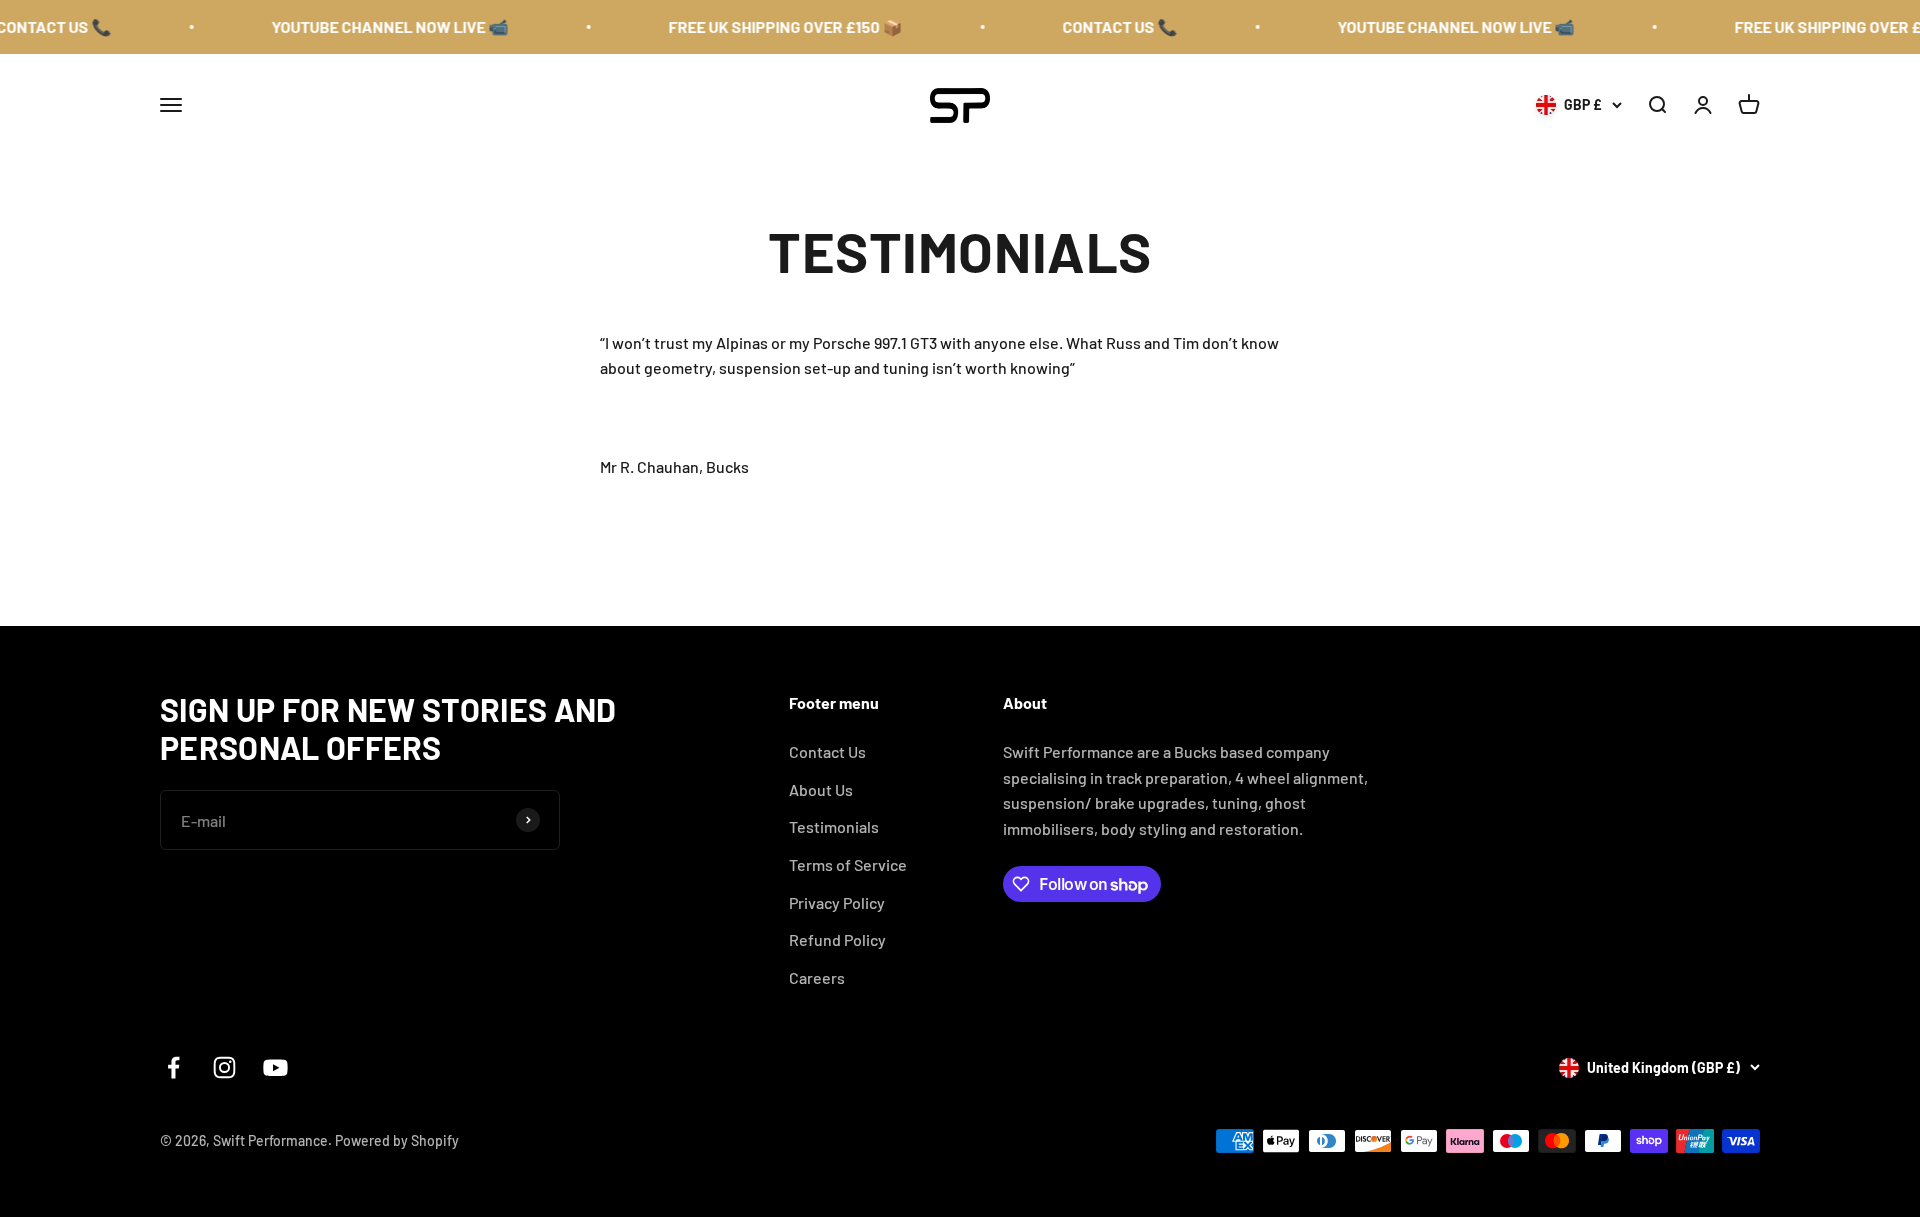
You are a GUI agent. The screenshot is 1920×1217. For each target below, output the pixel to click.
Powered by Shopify (397, 1140)
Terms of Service (848, 864)
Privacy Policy (837, 902)
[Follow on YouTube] (275, 1067)
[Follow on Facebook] (173, 1067)
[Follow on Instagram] (224, 1067)
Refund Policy (837, 939)
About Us (821, 789)
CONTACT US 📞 (1099, 26)
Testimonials (834, 826)
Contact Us (827, 751)
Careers (817, 977)
